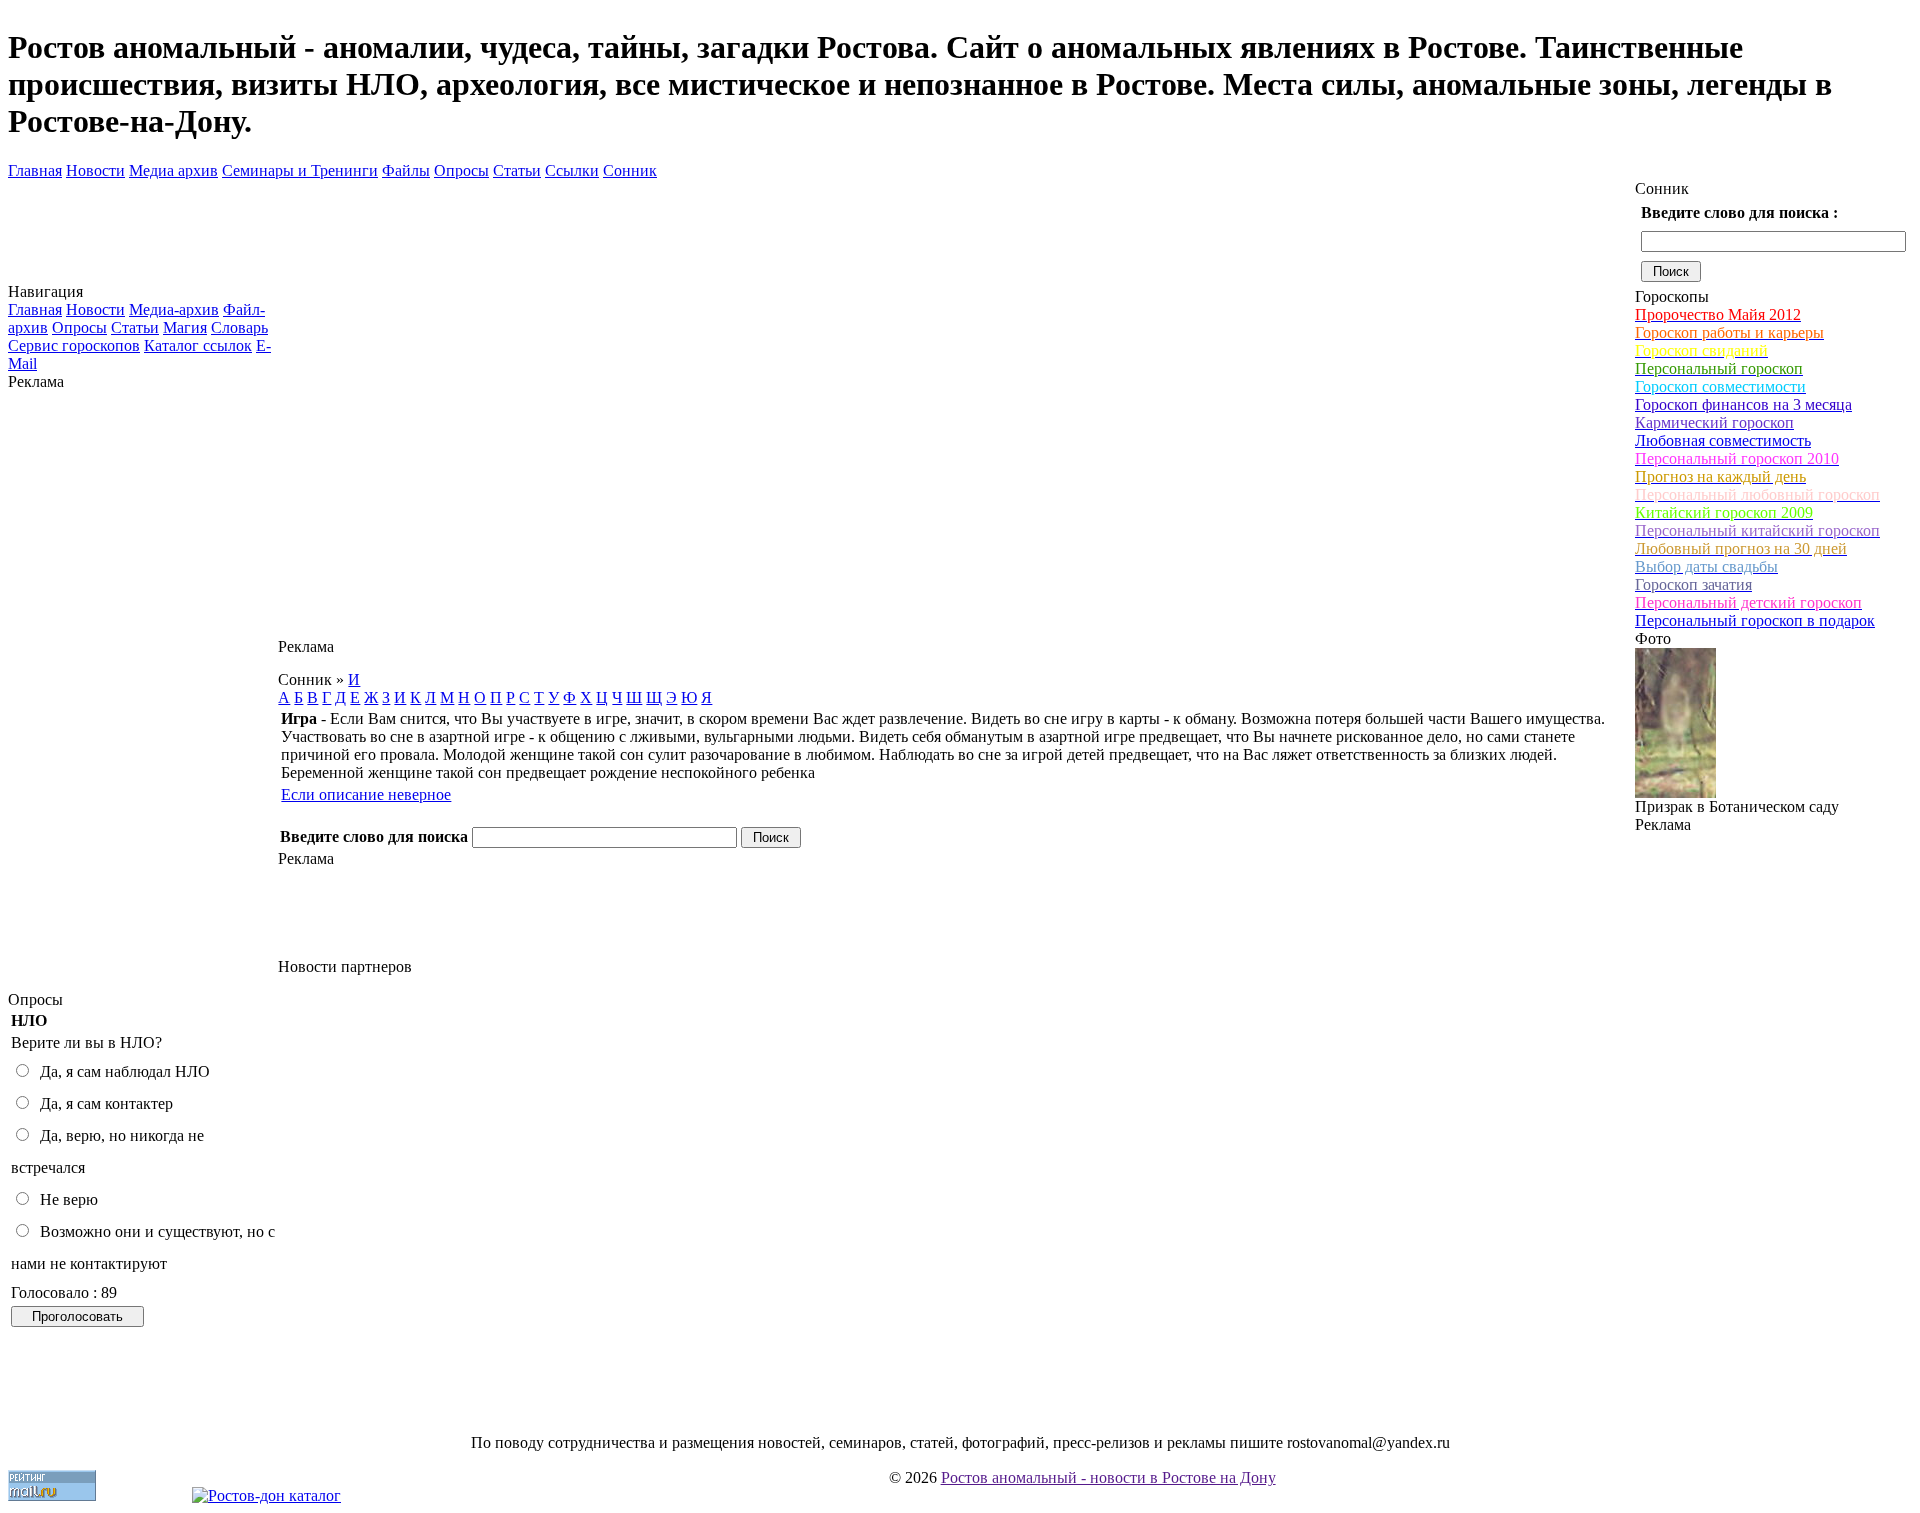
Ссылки (572, 170)
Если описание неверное (366, 794)
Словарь (239, 327)
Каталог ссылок (198, 345)
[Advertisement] (143, 691)
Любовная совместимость (1723, 440)
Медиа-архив (174, 309)
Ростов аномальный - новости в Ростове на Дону (1108, 1477)
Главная (35, 170)
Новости (95, 170)
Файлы (406, 170)
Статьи (517, 170)
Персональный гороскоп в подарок (1755, 620)
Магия (185, 327)
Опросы (461, 170)
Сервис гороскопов (74, 345)
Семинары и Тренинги (300, 170)
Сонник (630, 170)
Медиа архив (173, 170)
